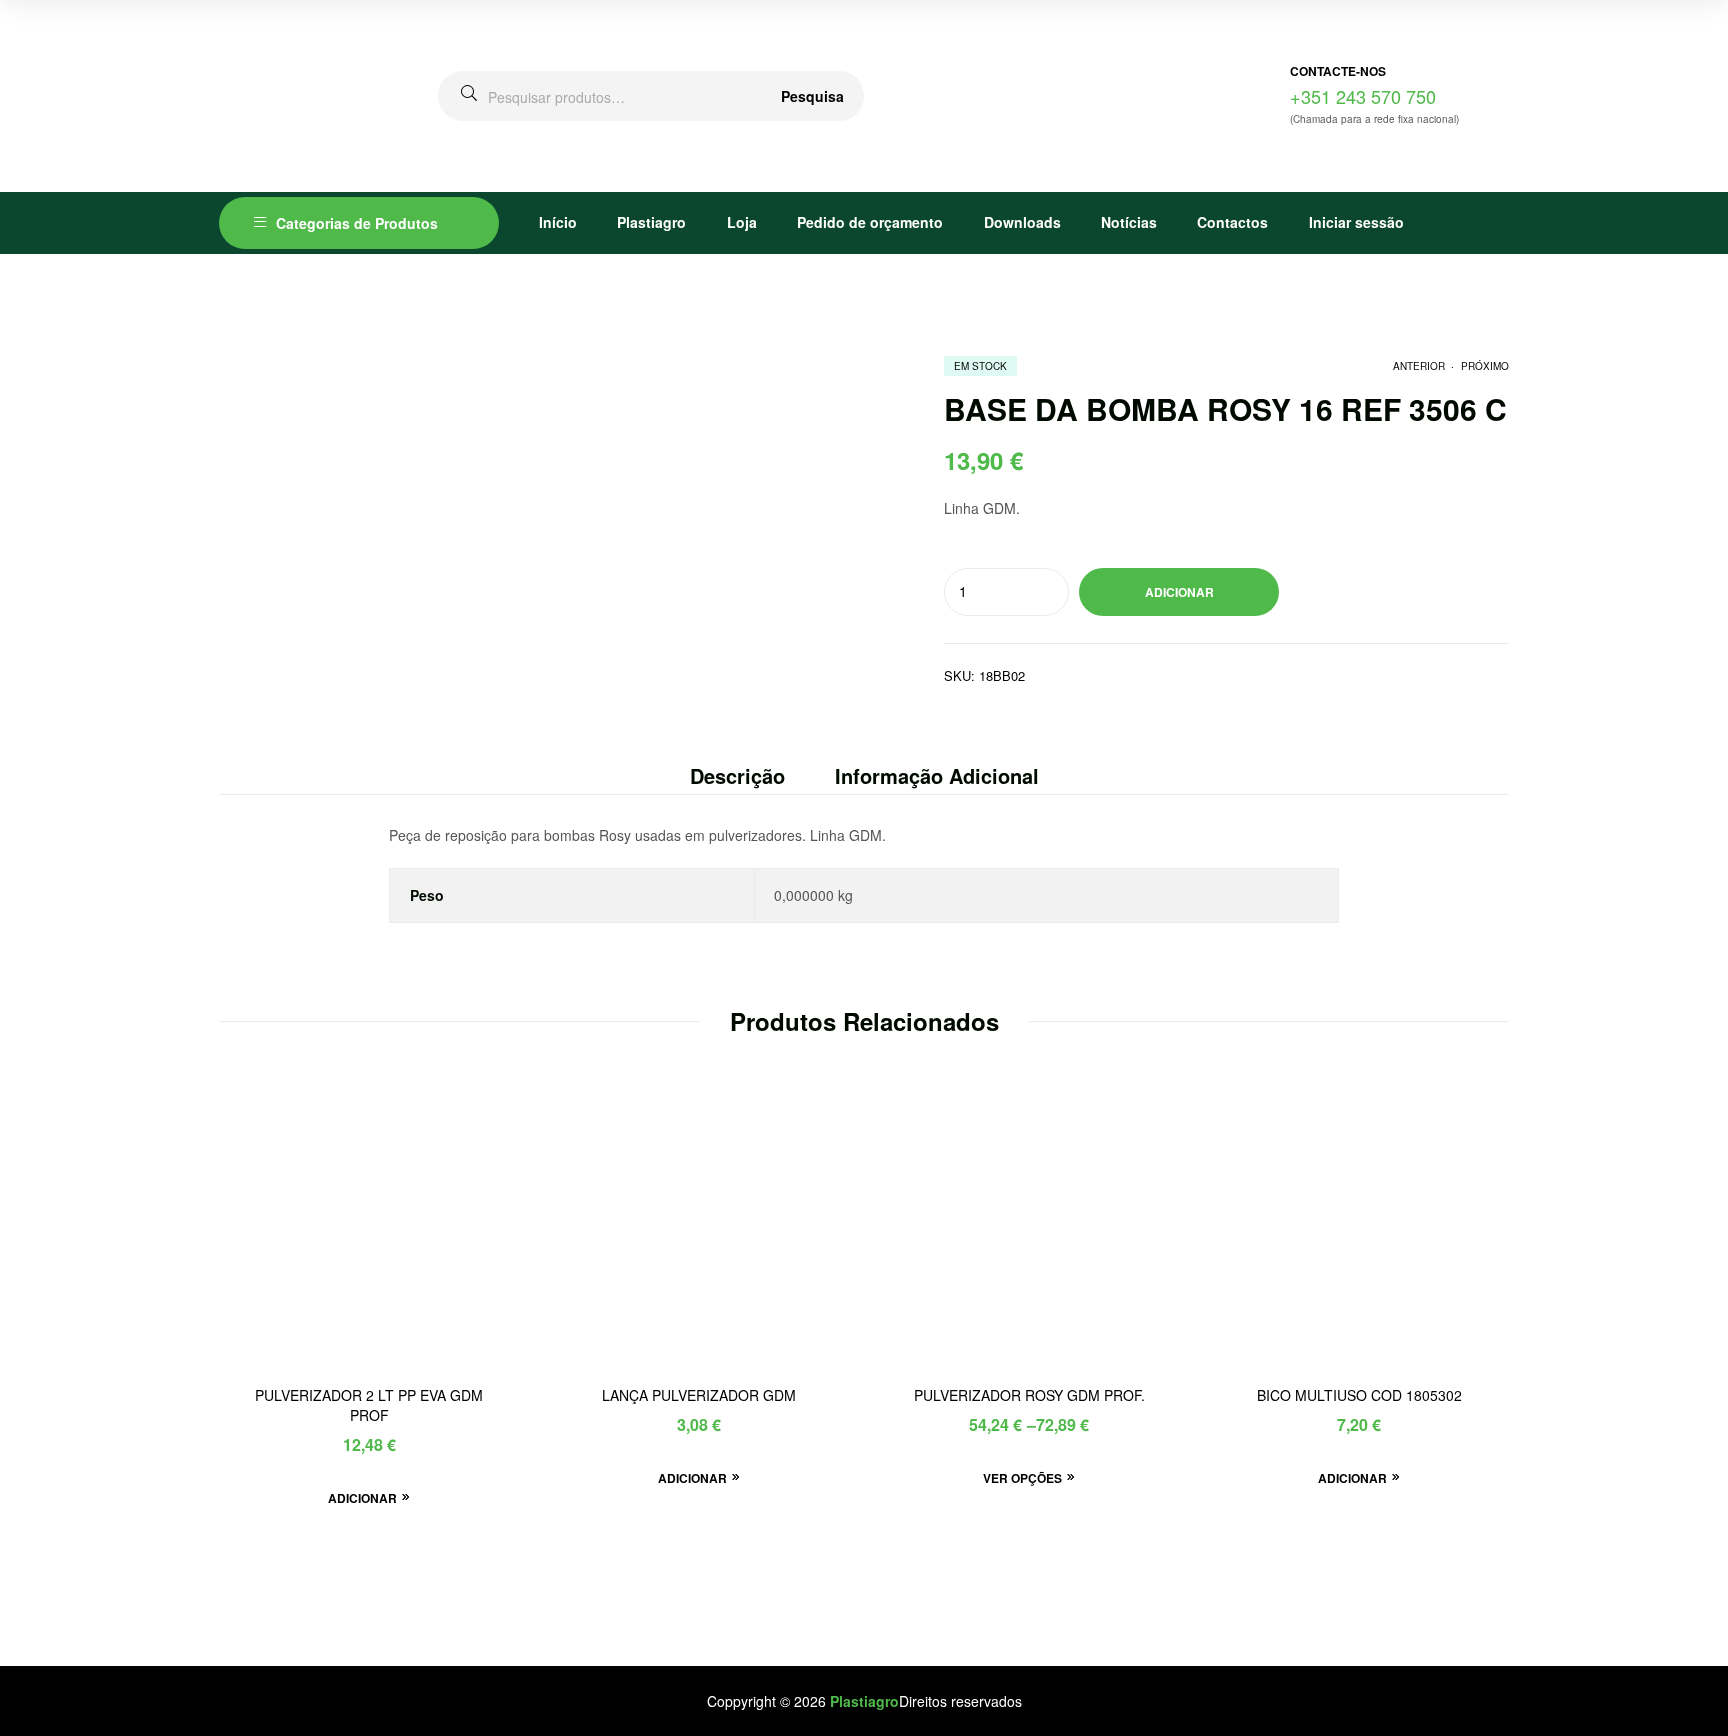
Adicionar (1179, 592)
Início (558, 222)
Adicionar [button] (362, 1498)
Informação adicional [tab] (937, 775)
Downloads (1022, 222)
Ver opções (1022, 1478)
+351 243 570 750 (1363, 96)
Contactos (1232, 222)
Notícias (1129, 222)
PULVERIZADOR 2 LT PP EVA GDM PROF (369, 1405)
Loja (742, 222)
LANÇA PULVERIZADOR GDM (699, 1395)
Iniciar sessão (1356, 222)
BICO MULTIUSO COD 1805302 (1359, 1395)
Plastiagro (651, 222)
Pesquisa (812, 96)
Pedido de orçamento (870, 222)
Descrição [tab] (737, 775)
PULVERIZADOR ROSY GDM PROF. (1029, 1395)
